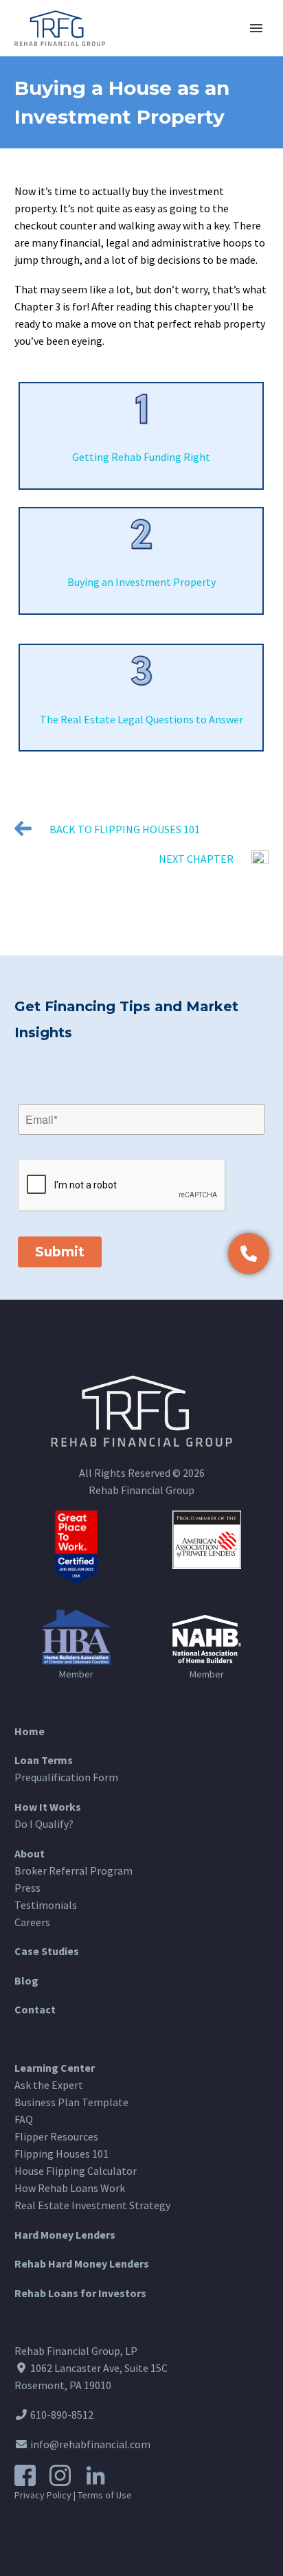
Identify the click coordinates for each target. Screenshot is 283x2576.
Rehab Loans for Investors (80, 2293)
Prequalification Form (66, 1777)
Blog (26, 1980)
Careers (32, 1922)
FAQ (24, 2119)
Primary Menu (256, 28)
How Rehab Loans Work (70, 2188)
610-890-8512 (61, 2415)
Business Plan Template (71, 2102)
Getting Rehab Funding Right (141, 457)
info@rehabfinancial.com (89, 2444)
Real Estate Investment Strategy (92, 2205)
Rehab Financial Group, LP (76, 2351)
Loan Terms (44, 1760)
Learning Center (55, 2068)
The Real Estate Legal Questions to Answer (141, 719)
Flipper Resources (56, 2136)
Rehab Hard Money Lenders (82, 2263)
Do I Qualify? (44, 1824)
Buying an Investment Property (141, 582)
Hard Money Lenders (65, 2235)
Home (30, 1731)
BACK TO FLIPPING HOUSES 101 (125, 829)
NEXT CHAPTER (196, 859)
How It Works (48, 1807)
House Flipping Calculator (76, 2171)
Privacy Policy (43, 2495)
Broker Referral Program (73, 1871)
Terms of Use (105, 2495)
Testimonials (46, 1905)
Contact (35, 2009)
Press (27, 1888)
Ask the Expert (49, 2085)
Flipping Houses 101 (61, 2154)
